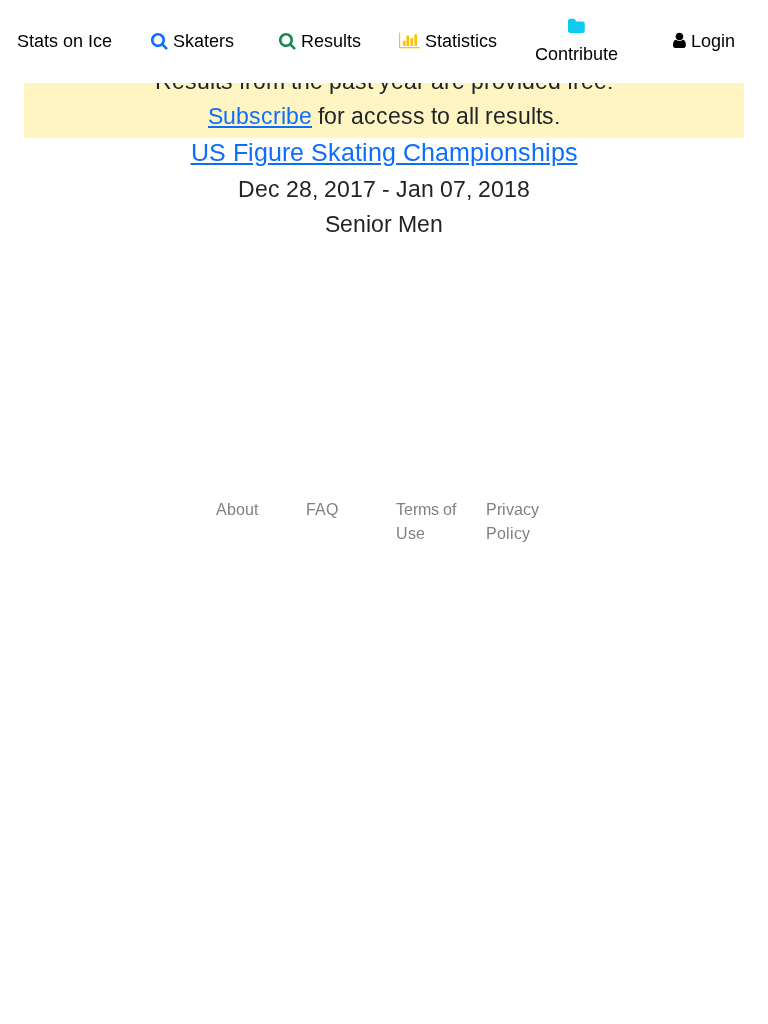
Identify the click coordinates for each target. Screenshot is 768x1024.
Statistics (458, 41)
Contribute (576, 54)
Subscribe (260, 116)
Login (710, 41)
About (237, 509)
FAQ (322, 509)
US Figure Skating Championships (384, 152)
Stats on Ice (64, 41)
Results (328, 41)
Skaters (201, 41)
